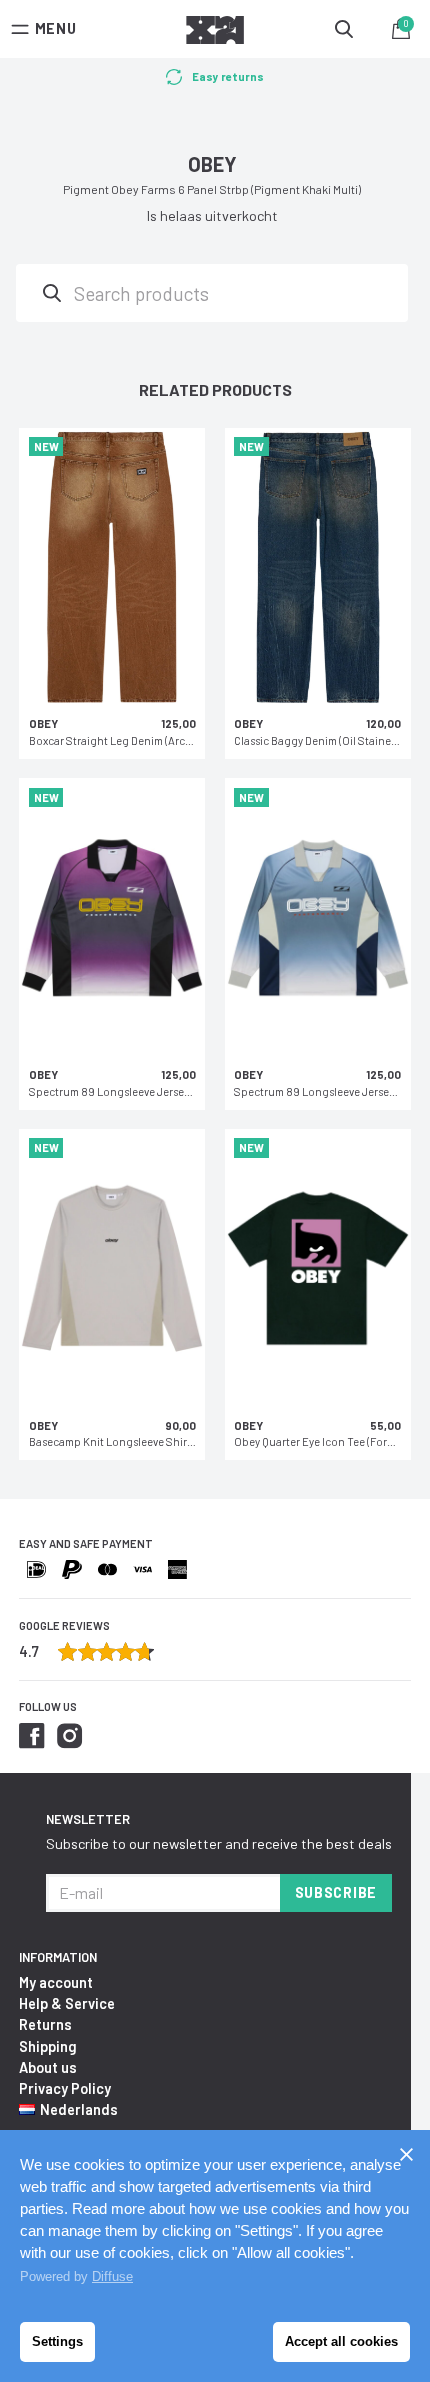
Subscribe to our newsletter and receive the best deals (219, 1843)
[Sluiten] (406, 2154)
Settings (57, 2341)
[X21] (215, 33)
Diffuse (112, 2276)
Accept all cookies (341, 2341)
